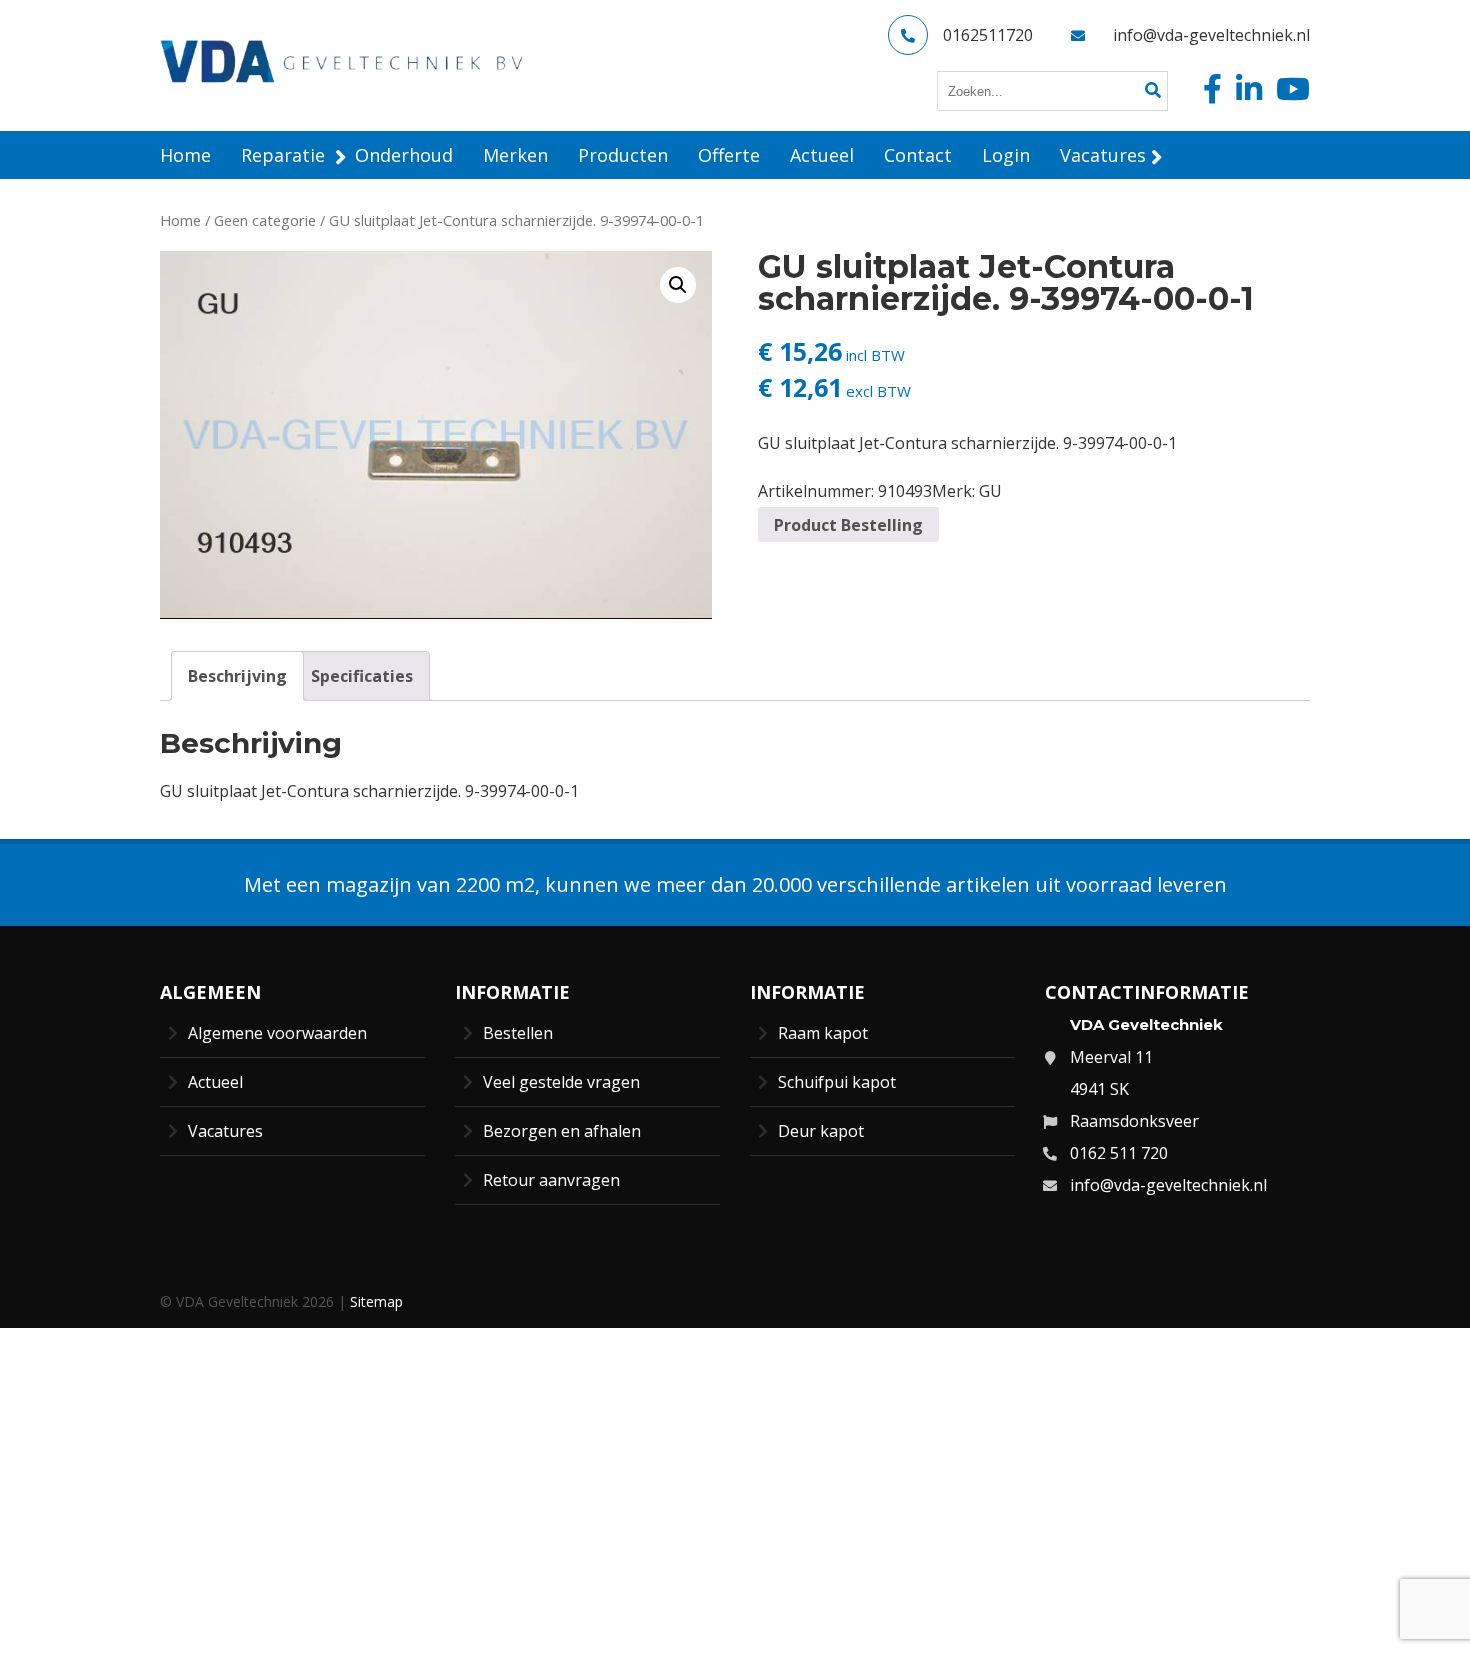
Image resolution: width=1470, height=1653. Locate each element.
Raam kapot (823, 1033)
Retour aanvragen (551, 1180)
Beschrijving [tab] (237, 676)
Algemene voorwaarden (277, 1033)
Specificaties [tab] (362, 676)
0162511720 (988, 35)
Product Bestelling (848, 525)
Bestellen (518, 1033)
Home (180, 220)
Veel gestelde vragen (561, 1082)
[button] (678, 285)
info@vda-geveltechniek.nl (1211, 35)
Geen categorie (265, 220)
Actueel (215, 1082)
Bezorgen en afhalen (562, 1131)
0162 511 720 (1119, 1153)
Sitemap (376, 1301)
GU (990, 491)
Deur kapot (821, 1131)
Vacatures (225, 1131)
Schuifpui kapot (837, 1082)
